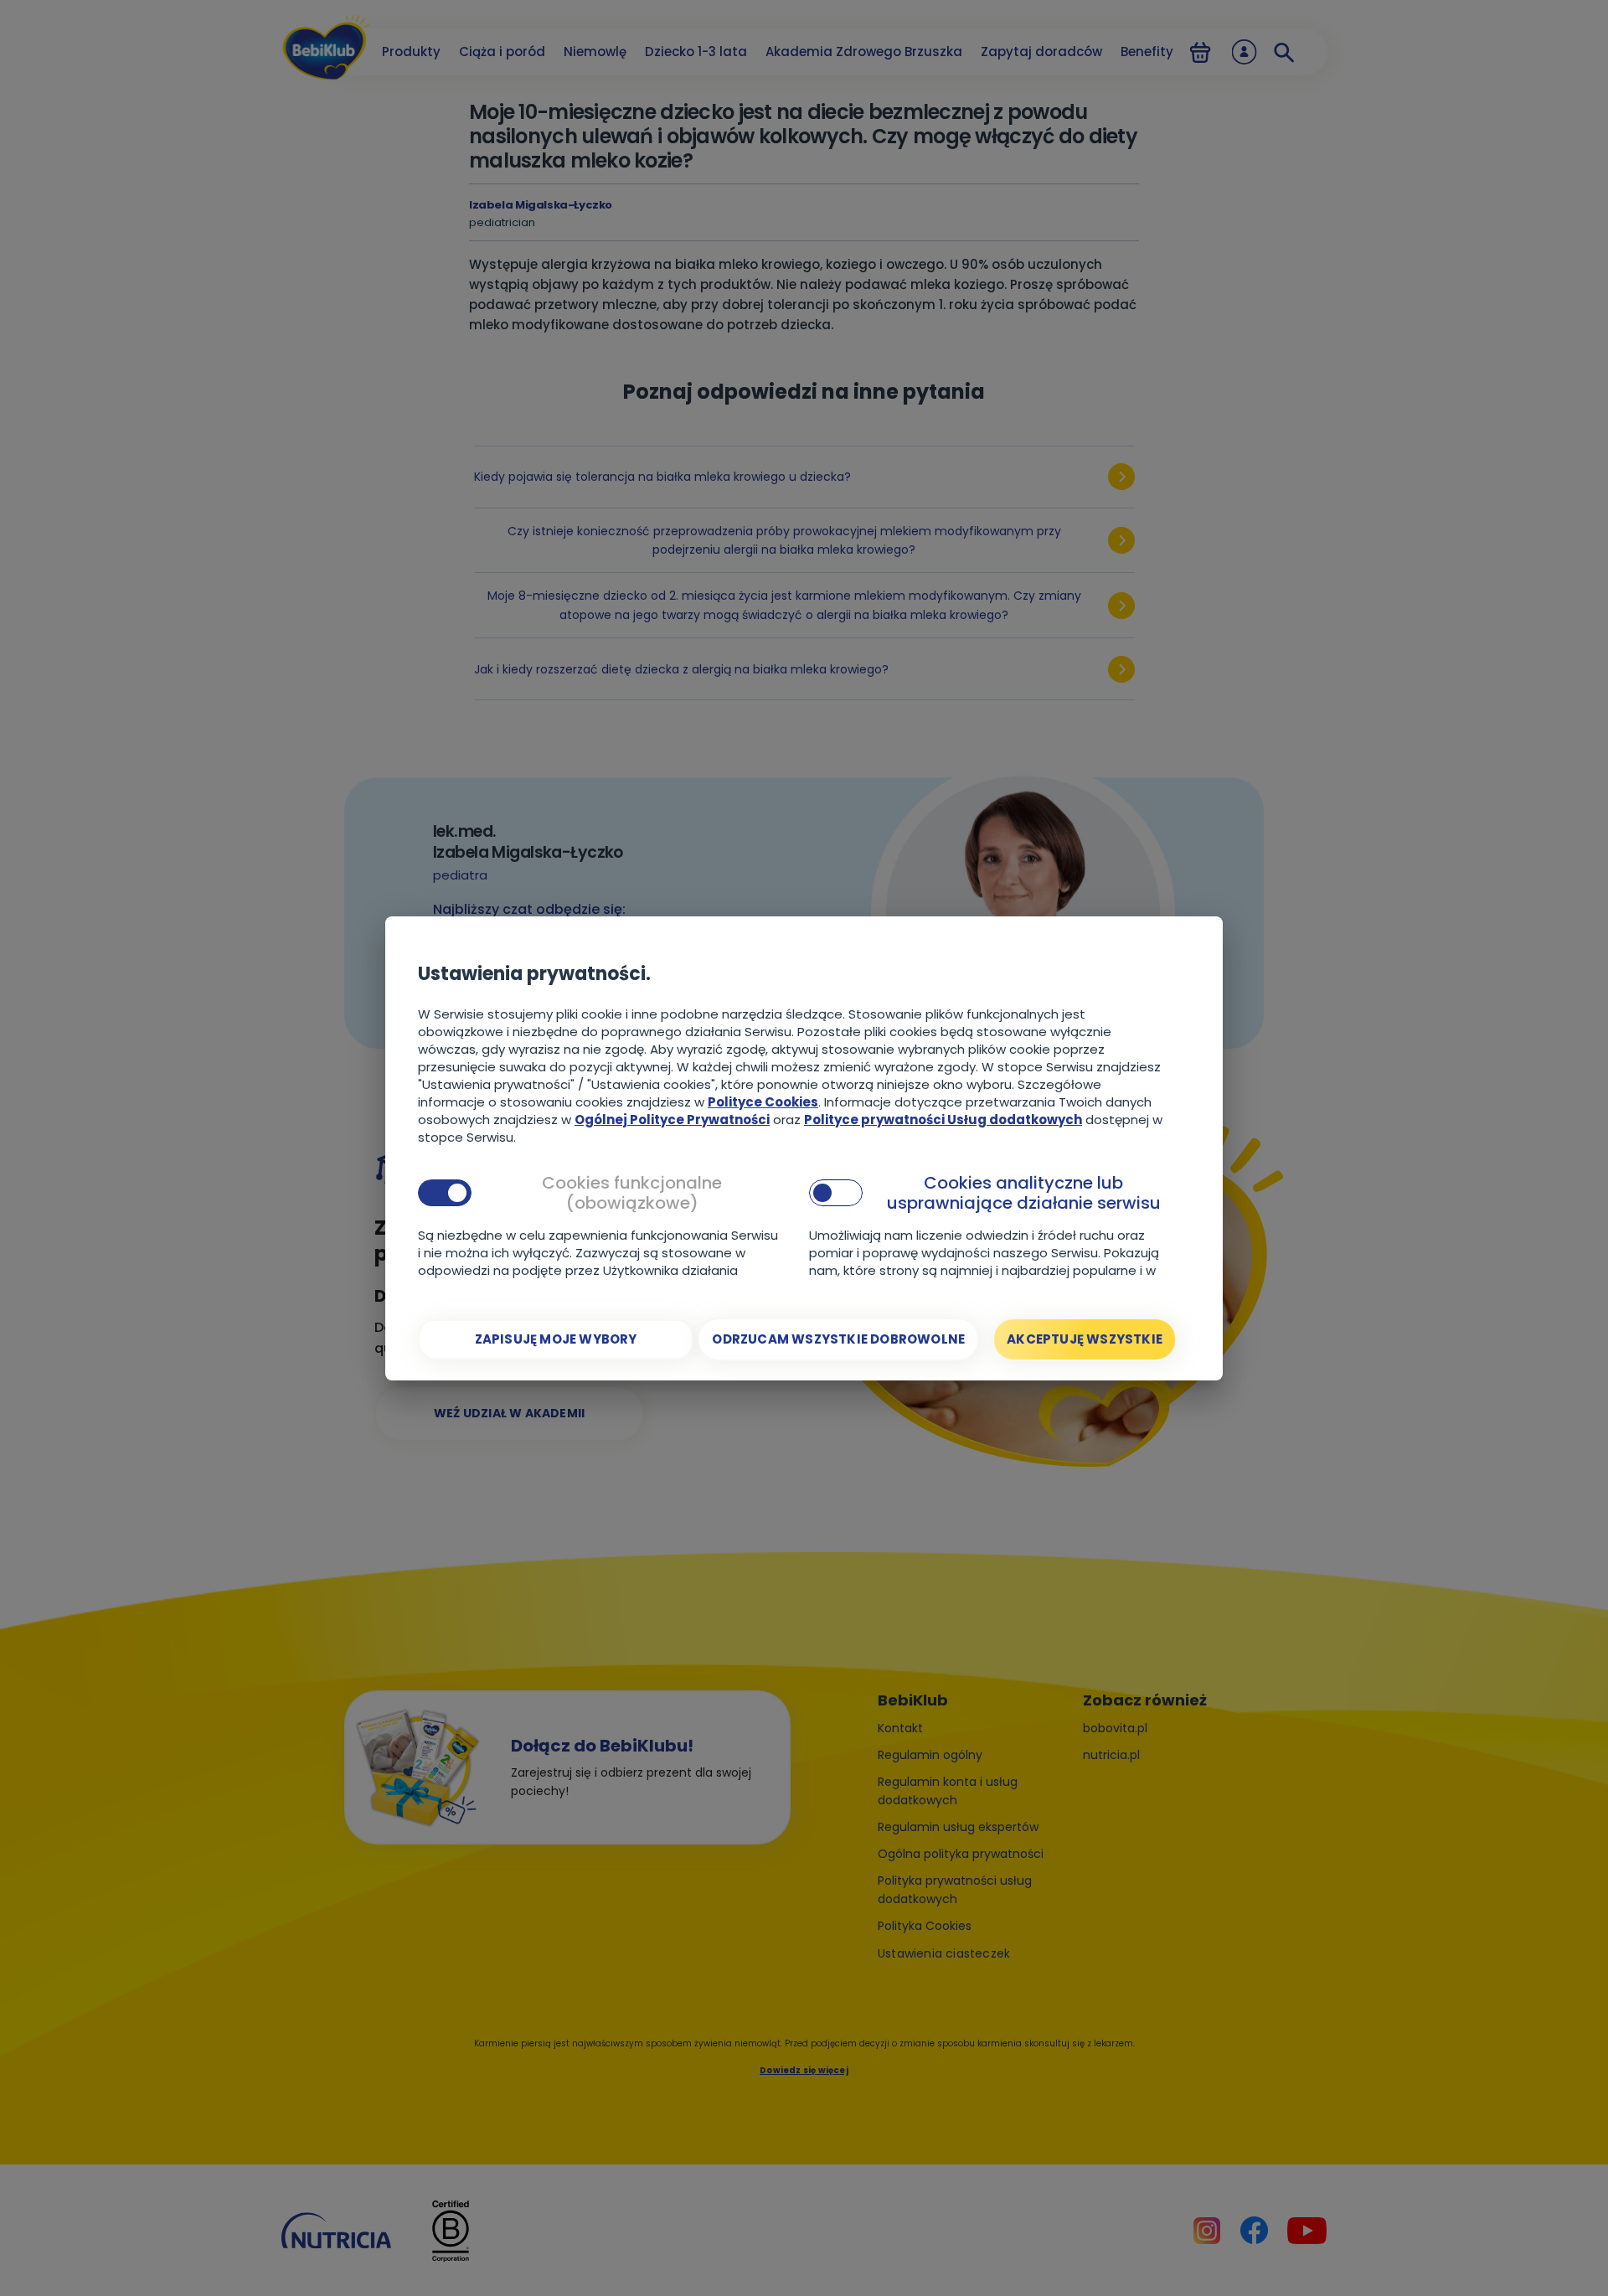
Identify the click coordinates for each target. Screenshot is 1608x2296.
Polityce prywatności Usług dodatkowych (943, 1120)
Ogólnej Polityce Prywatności (672, 1120)
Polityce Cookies (763, 1102)
